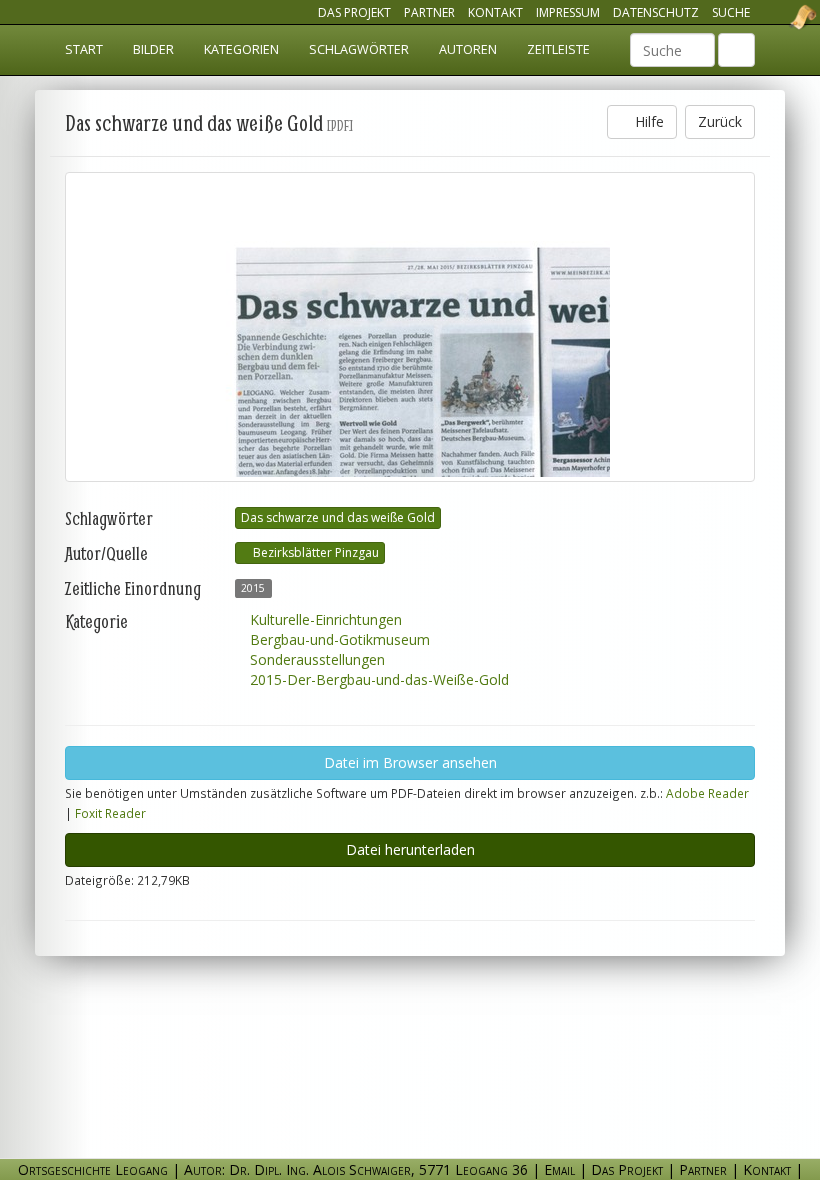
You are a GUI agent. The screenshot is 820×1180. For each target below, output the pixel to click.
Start (84, 49)
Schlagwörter (359, 49)
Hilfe (647, 121)
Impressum (568, 12)
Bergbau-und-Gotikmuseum (338, 639)
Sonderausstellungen (315, 659)
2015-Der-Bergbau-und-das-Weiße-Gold (377, 679)
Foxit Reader (110, 813)
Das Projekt (354, 12)
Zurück (720, 121)
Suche (731, 12)
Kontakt (495, 12)
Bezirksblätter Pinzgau (314, 552)
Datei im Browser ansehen (410, 762)
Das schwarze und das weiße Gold (338, 517)
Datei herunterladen (410, 849)
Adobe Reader (707, 793)
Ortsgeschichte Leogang (778, 17)
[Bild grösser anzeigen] (410, 327)
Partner (429, 12)
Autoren (468, 49)
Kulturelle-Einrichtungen (324, 619)
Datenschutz (656, 12)
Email (559, 1169)
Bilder (153, 49)
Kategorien (241, 49)
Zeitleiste (558, 49)
